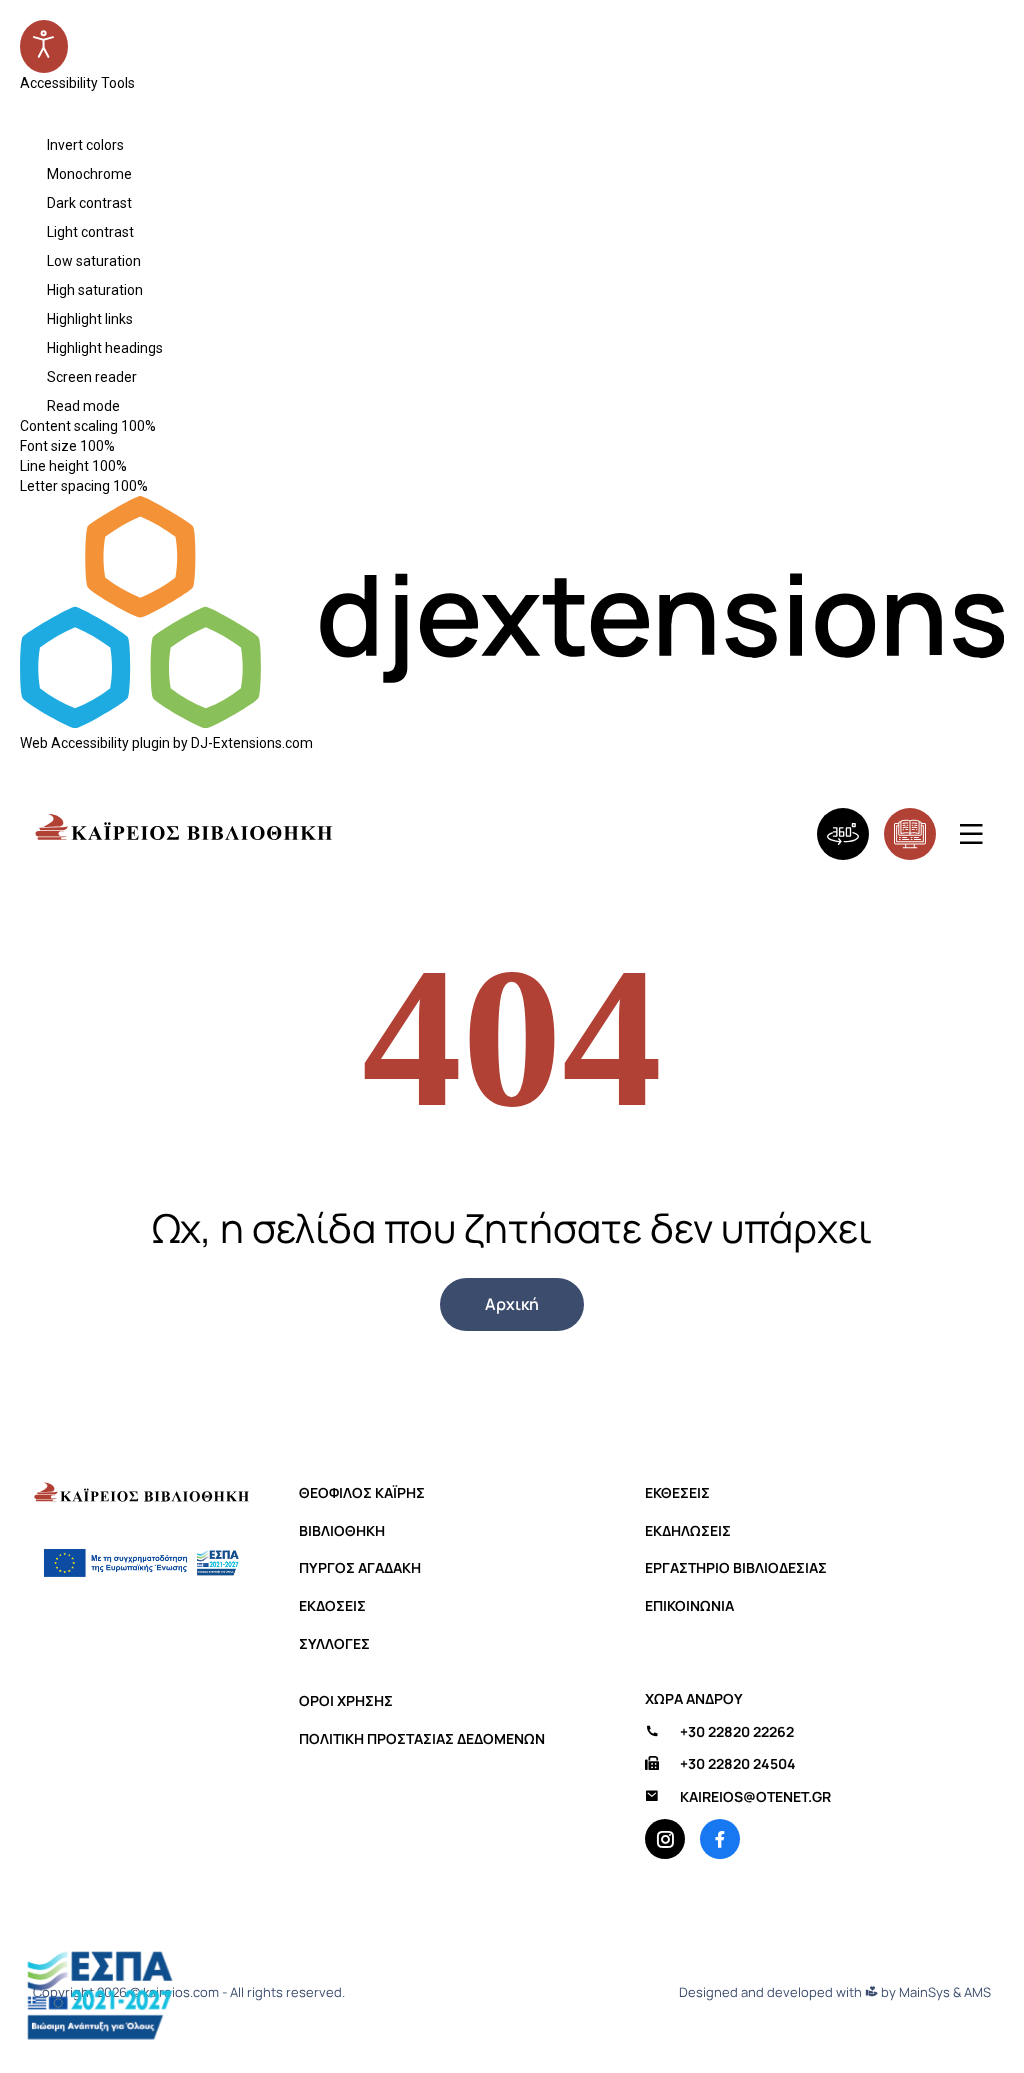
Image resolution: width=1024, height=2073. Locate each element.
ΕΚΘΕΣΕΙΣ (677, 1493)
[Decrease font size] (123, 446)
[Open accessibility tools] (44, 46)
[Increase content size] (177, 426)
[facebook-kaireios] (720, 1839)
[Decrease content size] (164, 426)
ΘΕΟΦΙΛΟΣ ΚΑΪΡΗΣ (362, 1493)
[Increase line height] (148, 466)
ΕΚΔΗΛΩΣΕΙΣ (688, 1531)
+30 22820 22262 (737, 1732)
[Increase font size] (136, 446)
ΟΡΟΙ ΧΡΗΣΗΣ (346, 1701)
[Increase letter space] (169, 486)
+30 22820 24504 (738, 1764)
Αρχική (512, 1304)
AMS (977, 1992)
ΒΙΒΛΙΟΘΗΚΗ (342, 1531)
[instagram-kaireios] (665, 1839)
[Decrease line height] (135, 466)
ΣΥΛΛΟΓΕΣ (334, 1644)
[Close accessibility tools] (27, 118)
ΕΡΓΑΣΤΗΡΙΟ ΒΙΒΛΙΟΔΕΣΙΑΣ (736, 1568)
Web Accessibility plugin (95, 743)
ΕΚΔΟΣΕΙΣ (332, 1606)
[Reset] (29, 102)
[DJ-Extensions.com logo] (512, 723)
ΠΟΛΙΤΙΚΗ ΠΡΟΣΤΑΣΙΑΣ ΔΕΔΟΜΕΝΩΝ (422, 1739)
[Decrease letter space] (156, 486)
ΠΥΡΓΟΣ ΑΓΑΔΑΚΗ (360, 1568)
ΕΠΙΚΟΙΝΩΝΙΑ (689, 1606)
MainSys (924, 1992)
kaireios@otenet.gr (755, 1797)
